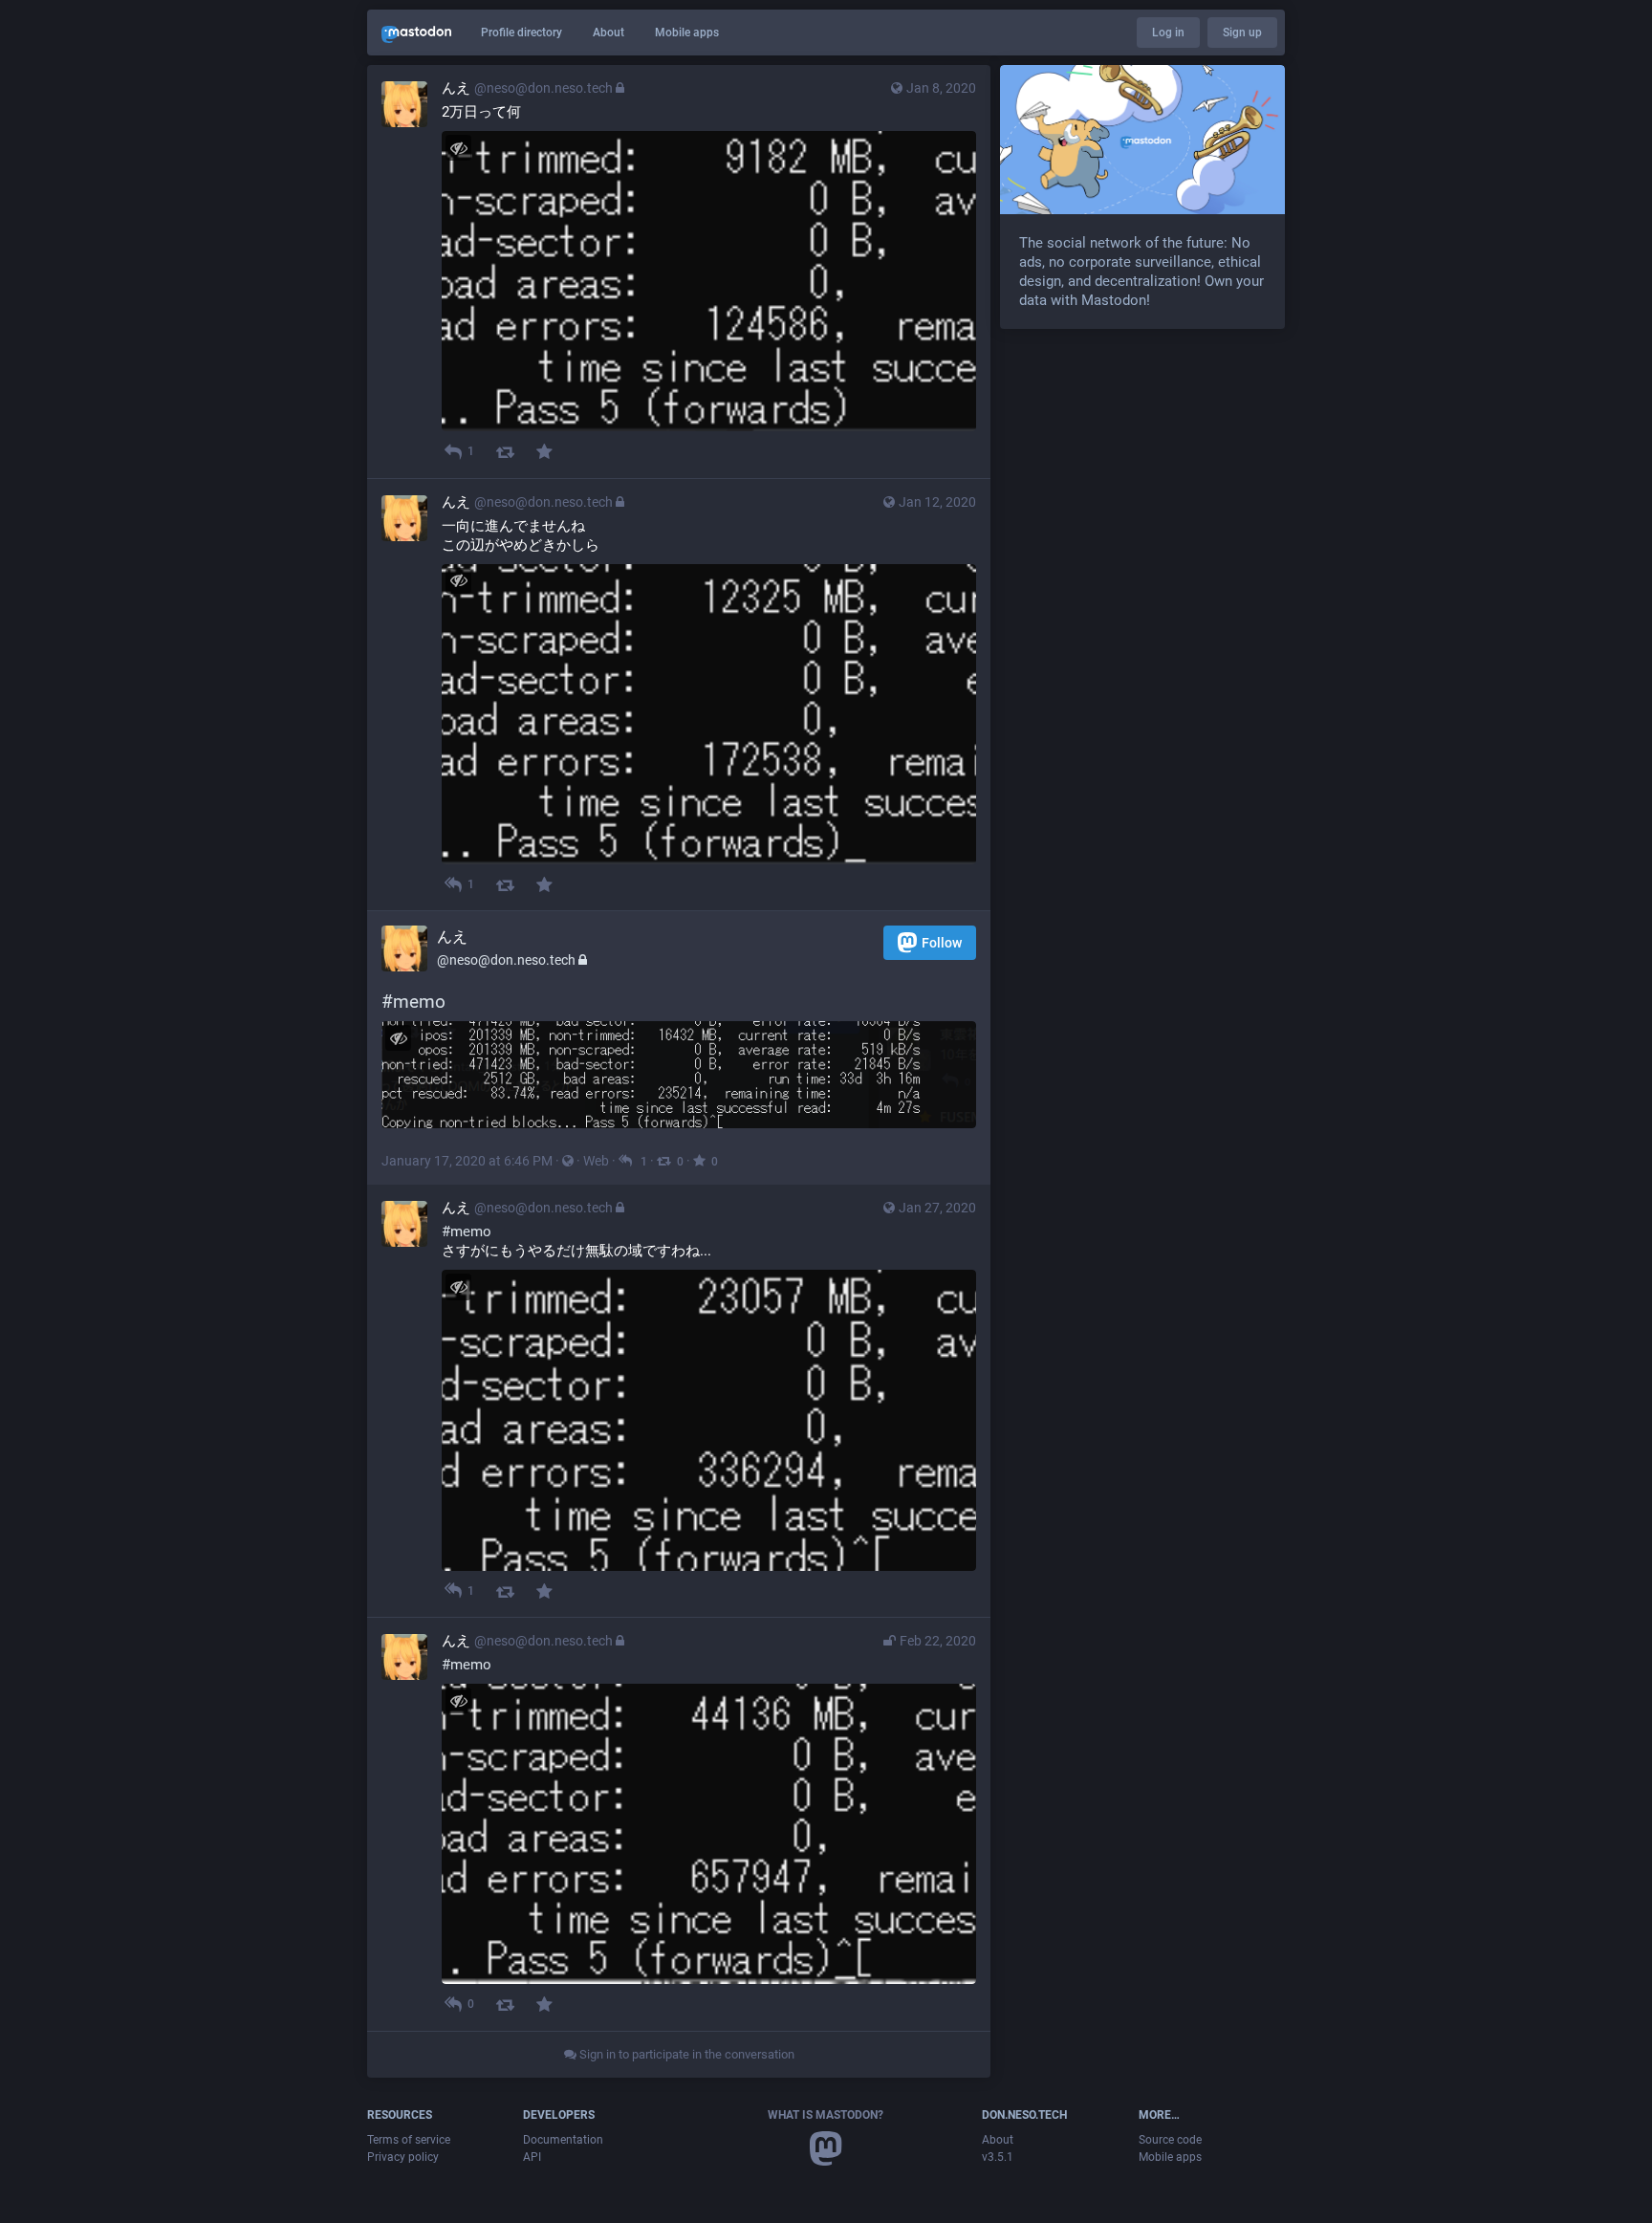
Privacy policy (403, 2157)
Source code (1170, 2140)
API (532, 2157)
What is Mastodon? (826, 2115)
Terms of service (409, 2140)
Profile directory (522, 33)
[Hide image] (458, 148)
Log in (1168, 33)
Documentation (563, 2140)
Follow (942, 943)
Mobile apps (687, 33)
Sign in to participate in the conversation (685, 2054)
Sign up (1242, 33)
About (609, 33)
